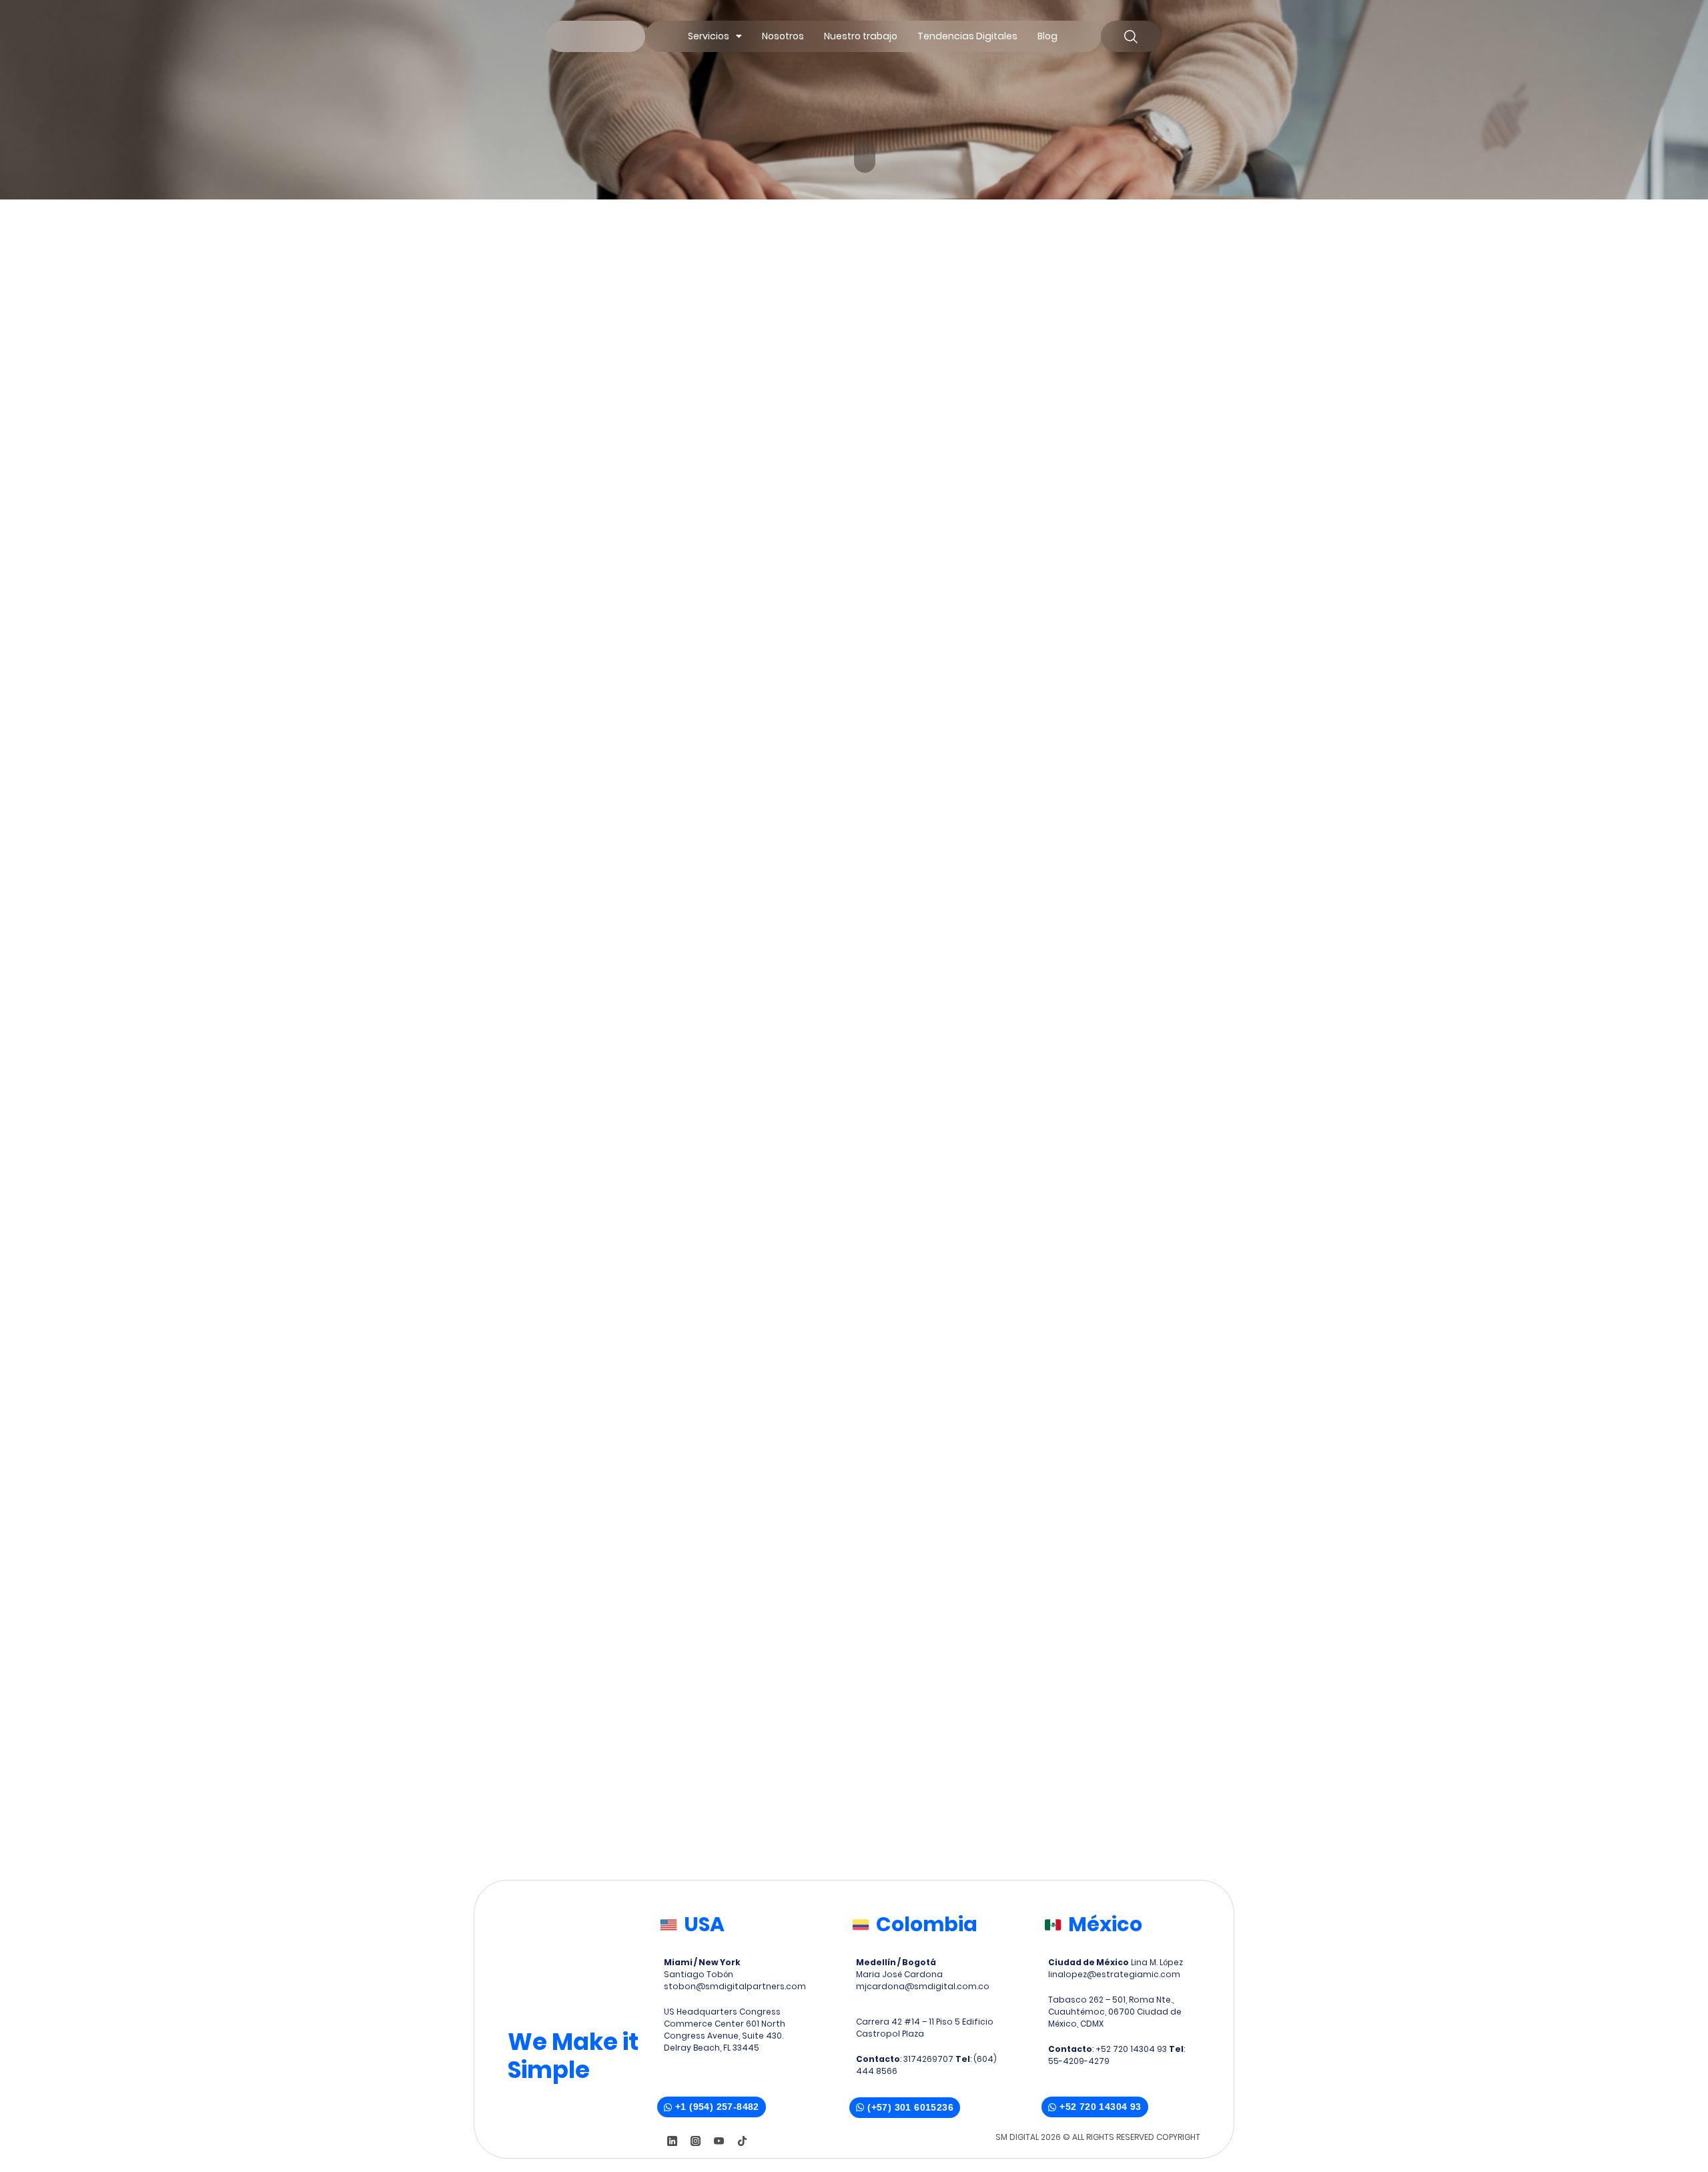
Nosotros (783, 36)
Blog (1047, 36)
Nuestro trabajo (861, 36)
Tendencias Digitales (967, 36)
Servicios (709, 36)
